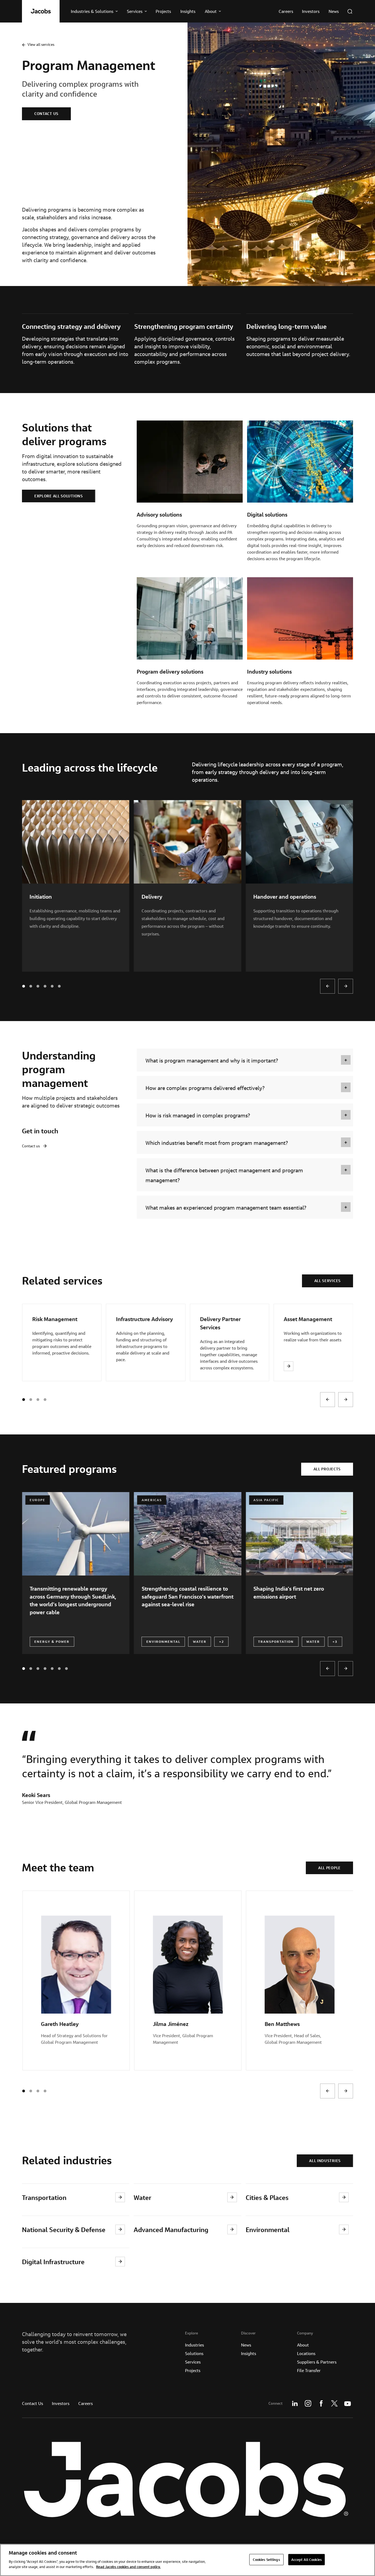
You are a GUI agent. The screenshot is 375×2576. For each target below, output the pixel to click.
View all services (41, 44)
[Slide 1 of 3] (31, 1400)
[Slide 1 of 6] (31, 1669)
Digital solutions (267, 515)
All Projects (327, 1469)
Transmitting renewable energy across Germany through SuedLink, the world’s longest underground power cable (73, 1600)
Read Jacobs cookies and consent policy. (128, 2567)
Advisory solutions (159, 515)
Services (193, 2362)
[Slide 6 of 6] (66, 1669)
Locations (306, 2353)
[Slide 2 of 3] (38, 1400)
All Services (328, 1281)
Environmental (268, 2229)
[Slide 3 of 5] (45, 986)
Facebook (321, 2403)
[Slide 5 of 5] (59, 986)
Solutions (194, 2353)
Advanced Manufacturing (171, 2229)
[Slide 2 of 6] (38, 1669)
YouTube (348, 2403)
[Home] (41, 11)
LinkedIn (295, 2403)
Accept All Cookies (307, 2559)
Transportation (44, 2197)
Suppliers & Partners (317, 2362)
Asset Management (308, 1319)
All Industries (325, 2161)
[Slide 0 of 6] (24, 1669)
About (303, 2345)
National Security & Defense (64, 2229)
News (246, 2345)
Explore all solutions (59, 496)
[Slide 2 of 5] (38, 986)
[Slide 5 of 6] (59, 1669)
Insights (249, 2353)
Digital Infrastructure (53, 2262)
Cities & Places (267, 2197)
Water (142, 2197)
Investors (61, 2403)
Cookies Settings (266, 2559)
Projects (193, 2370)
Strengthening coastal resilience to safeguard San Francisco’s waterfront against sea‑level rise (187, 1596)
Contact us (46, 114)
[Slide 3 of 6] (45, 1669)
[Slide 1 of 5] (31, 986)
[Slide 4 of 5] (52, 986)
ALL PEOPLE (329, 1868)
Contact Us (33, 2403)
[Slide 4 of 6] (52, 1669)
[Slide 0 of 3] (24, 1400)
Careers (86, 2403)
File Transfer (309, 2370)
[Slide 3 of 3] (45, 1400)
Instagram (308, 2403)
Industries (195, 2345)
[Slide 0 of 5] (24, 986)
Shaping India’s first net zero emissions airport (289, 1592)
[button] (245, 1060)
